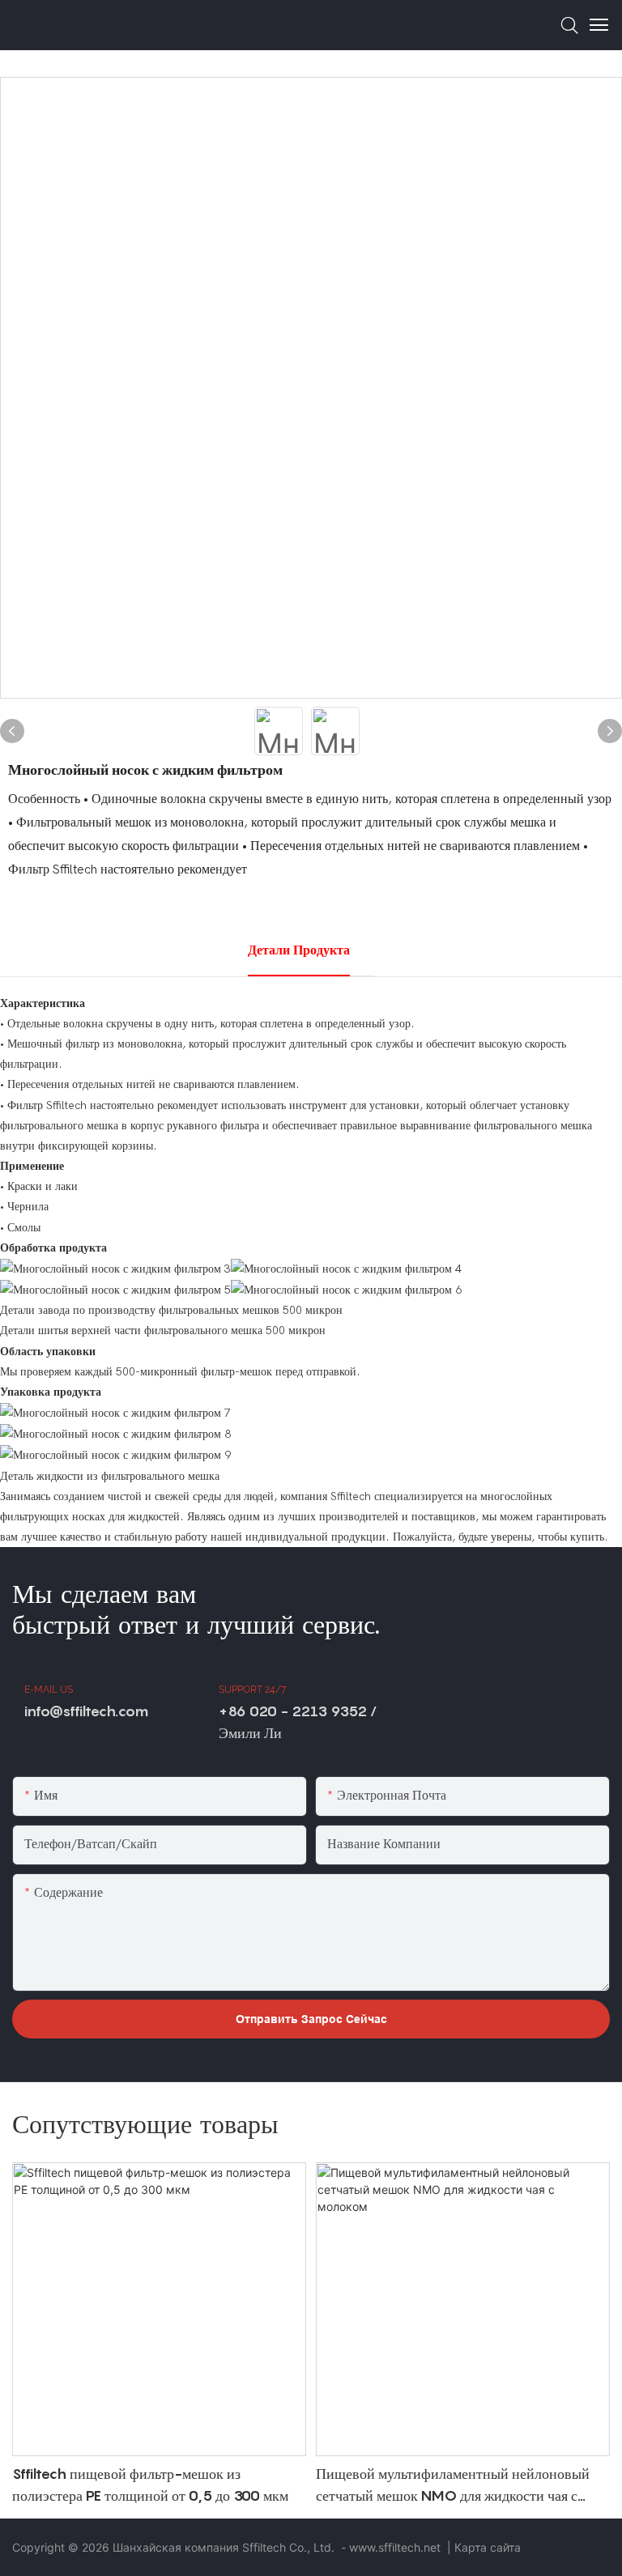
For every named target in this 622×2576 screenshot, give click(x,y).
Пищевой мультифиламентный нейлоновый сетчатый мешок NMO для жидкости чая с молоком (453, 2486)
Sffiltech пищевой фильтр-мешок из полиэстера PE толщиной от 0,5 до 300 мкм (150, 2485)
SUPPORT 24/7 (252, 1690)
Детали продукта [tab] (299, 950)
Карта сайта (488, 2547)
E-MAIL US (49, 1690)
